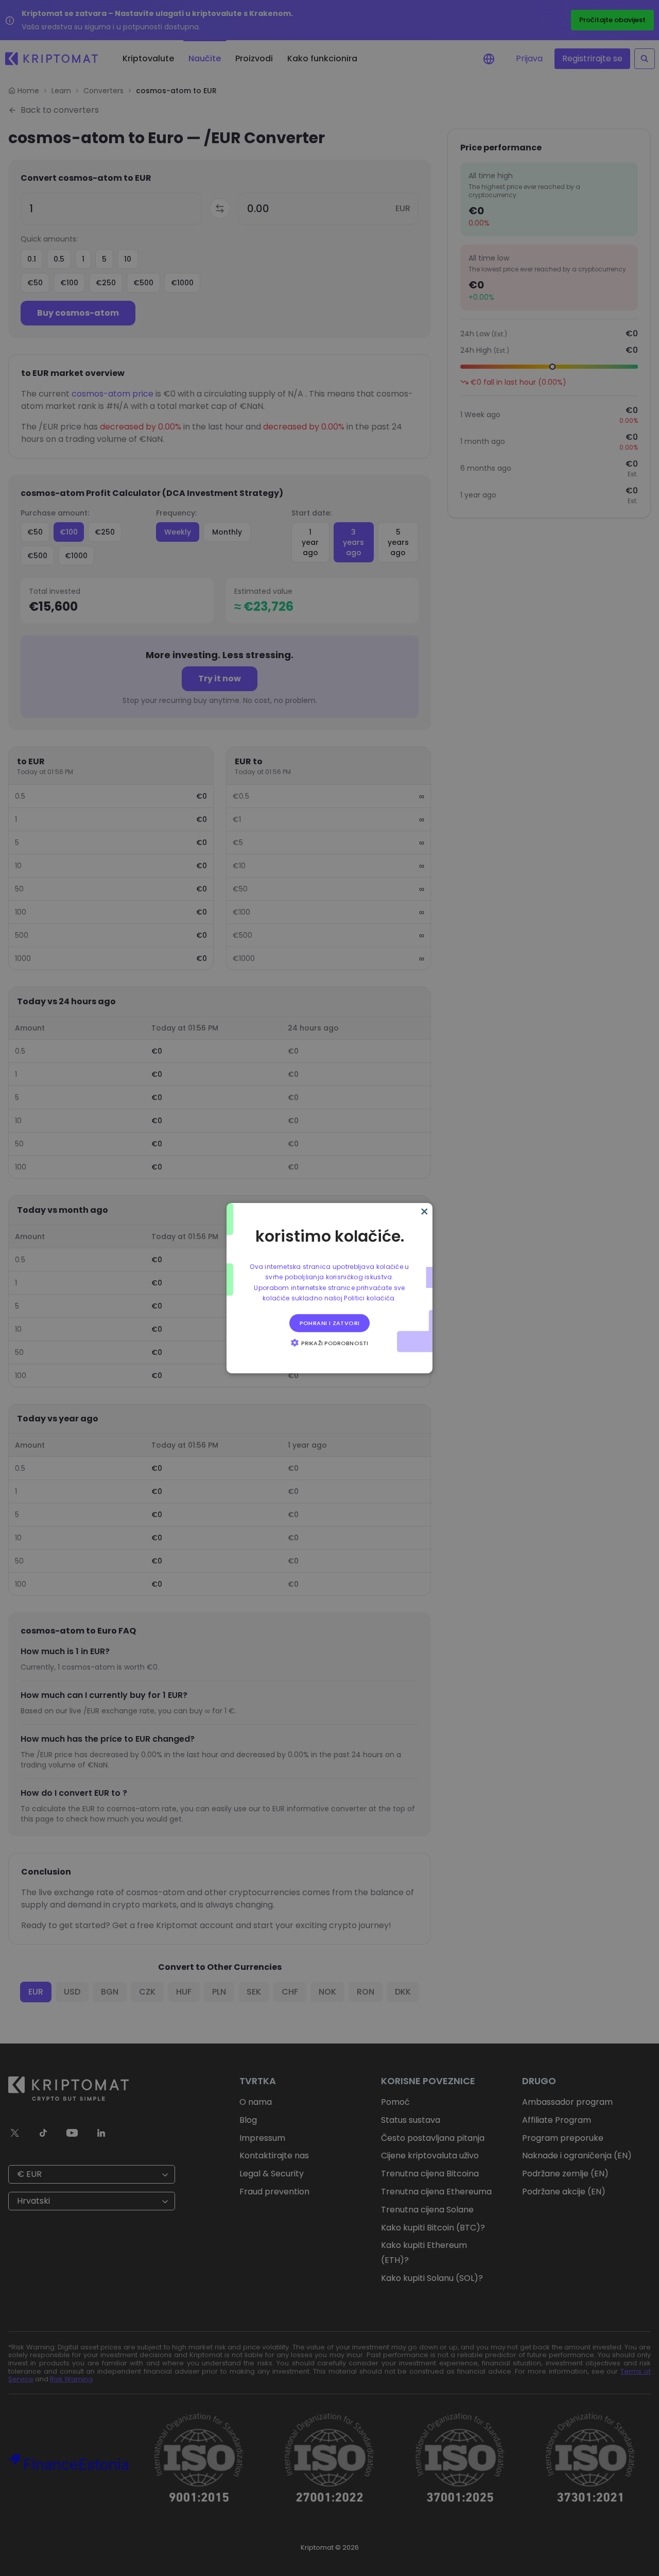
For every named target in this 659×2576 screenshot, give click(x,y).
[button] (329, 1342)
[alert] (329, 1288)
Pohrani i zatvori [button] (330, 1323)
